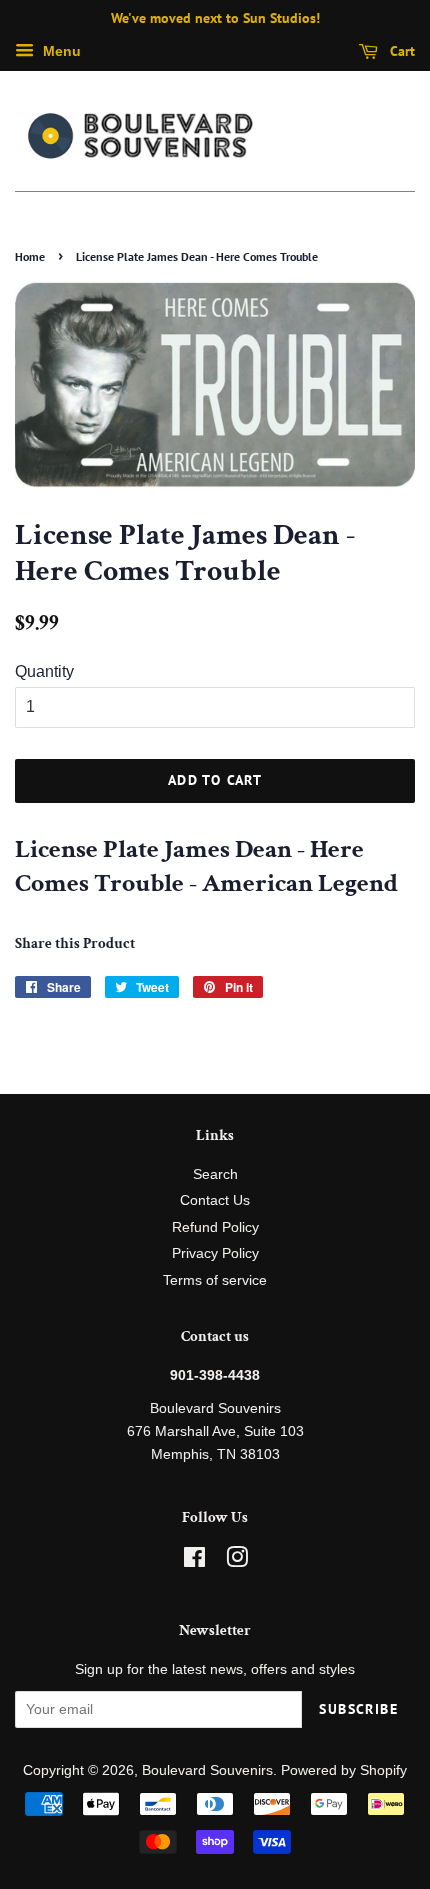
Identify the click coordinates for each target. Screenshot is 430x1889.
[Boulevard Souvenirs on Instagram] (237, 1561)
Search (215, 1174)
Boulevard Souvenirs (207, 1770)
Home (30, 256)
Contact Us (215, 1200)
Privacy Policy (215, 1253)
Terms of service (215, 1280)
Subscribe (358, 1709)
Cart (400, 51)
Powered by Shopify (344, 1770)
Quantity (44, 671)
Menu (60, 51)
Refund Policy (215, 1227)
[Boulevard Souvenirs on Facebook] (194, 1561)
